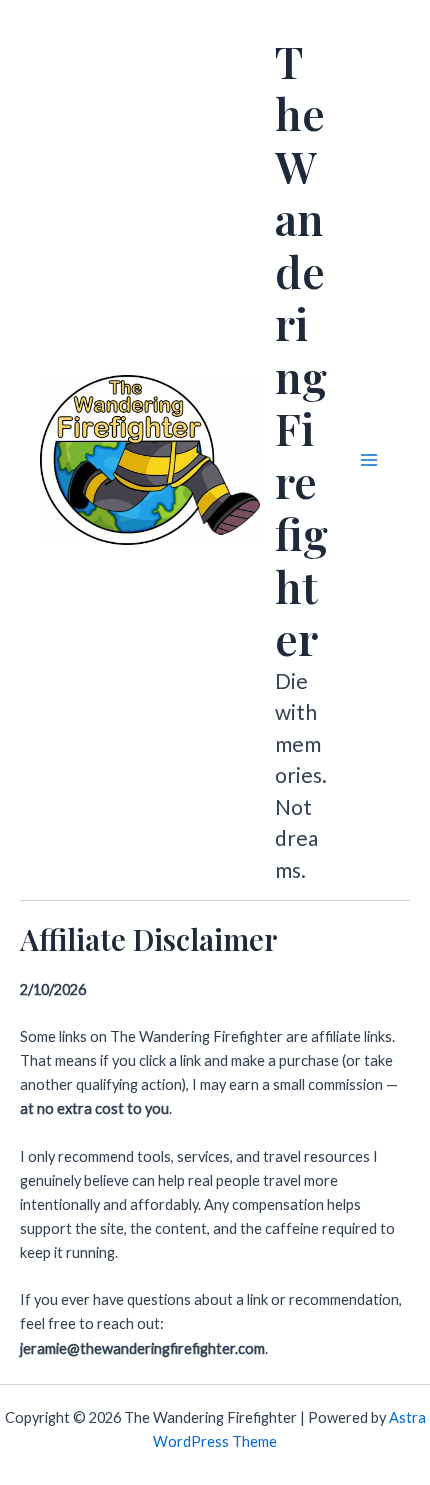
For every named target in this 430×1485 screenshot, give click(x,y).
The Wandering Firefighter (301, 350)
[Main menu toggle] (369, 460)
